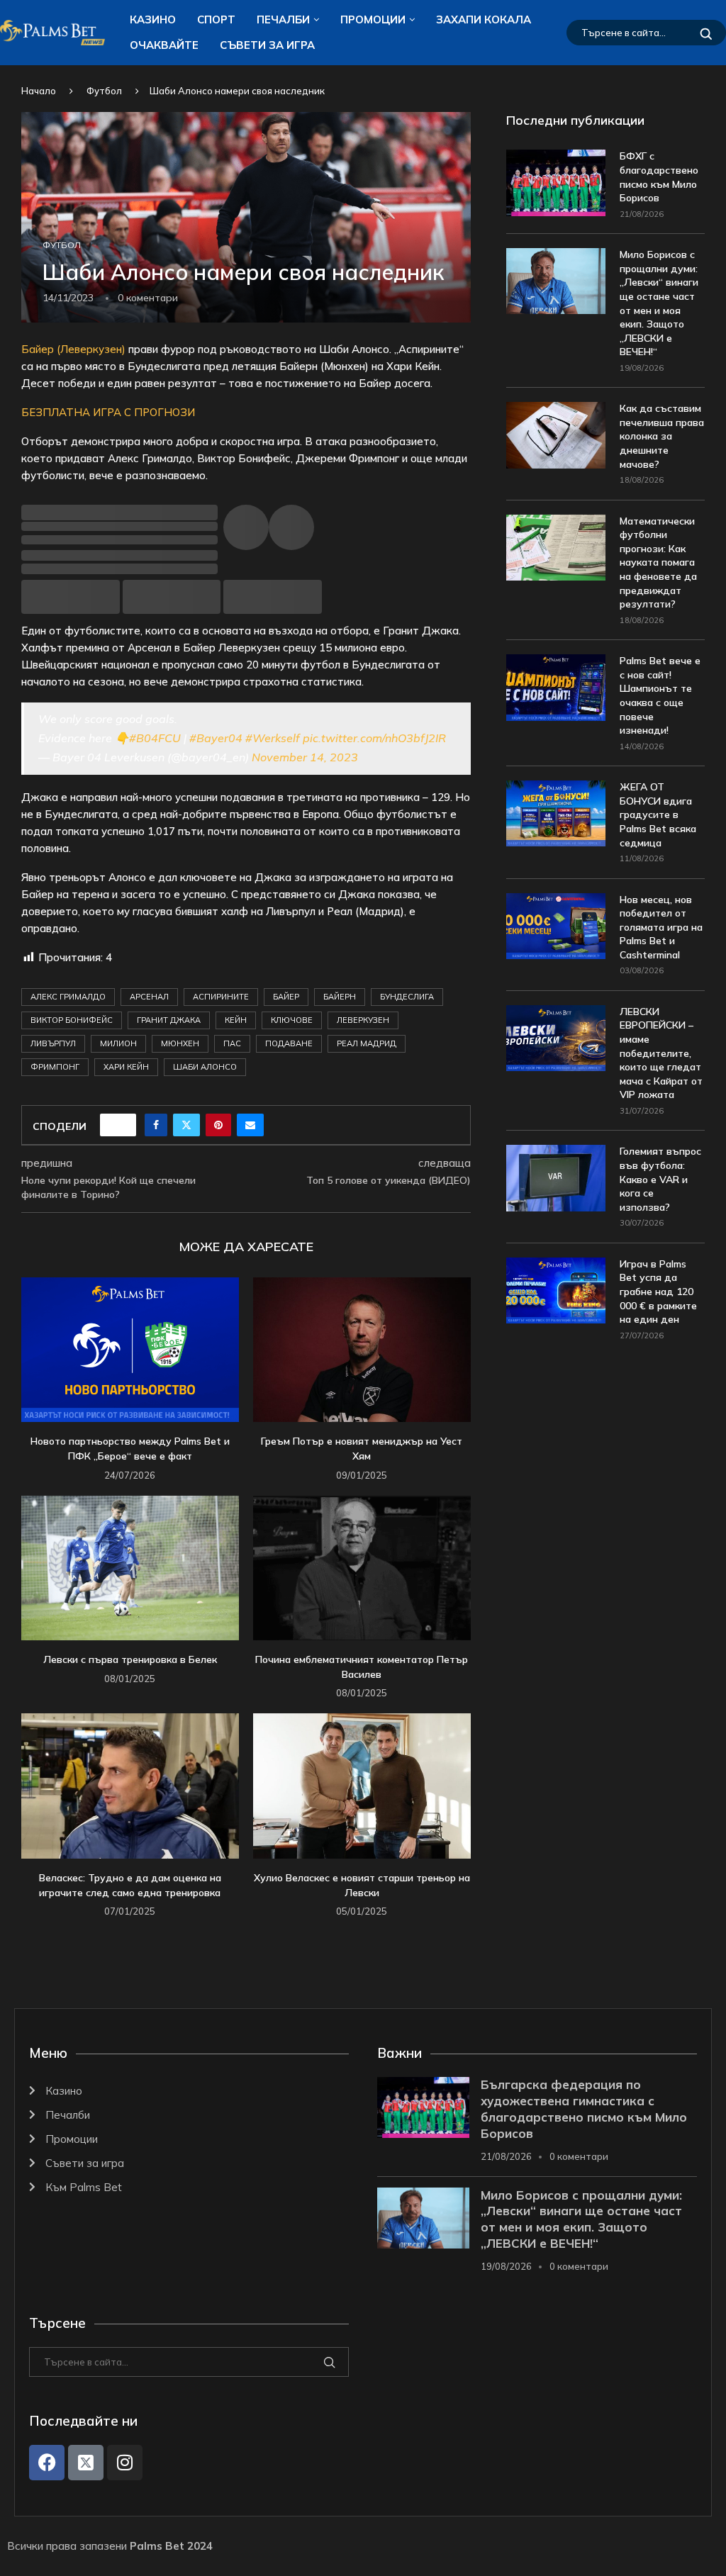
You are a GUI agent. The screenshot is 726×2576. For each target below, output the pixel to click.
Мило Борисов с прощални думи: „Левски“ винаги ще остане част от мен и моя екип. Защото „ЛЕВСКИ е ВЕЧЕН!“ (659, 303)
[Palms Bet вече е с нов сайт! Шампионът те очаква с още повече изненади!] (556, 687)
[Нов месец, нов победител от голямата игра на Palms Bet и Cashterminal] (556, 926)
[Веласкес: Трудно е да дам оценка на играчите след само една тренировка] (130, 1786)
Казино (153, 19)
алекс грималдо (68, 997)
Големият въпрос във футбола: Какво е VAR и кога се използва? (660, 1179)
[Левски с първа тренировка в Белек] (130, 1568)
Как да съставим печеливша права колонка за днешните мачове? (662, 436)
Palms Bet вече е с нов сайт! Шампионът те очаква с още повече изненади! (660, 695)
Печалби (283, 19)
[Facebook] (47, 2463)
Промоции (373, 19)
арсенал (149, 997)
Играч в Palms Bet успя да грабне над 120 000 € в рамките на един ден (658, 1292)
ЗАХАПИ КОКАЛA (484, 19)
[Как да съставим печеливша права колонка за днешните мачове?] (556, 435)
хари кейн (126, 1067)
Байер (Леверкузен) (73, 349)
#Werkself (273, 738)
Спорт (216, 19)
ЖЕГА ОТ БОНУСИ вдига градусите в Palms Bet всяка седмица (658, 814)
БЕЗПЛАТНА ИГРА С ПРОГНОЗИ (108, 412)
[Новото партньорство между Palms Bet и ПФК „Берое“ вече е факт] (130, 1350)
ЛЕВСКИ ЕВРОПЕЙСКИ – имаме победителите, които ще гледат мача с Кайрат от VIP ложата (661, 1053)
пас (232, 1043)
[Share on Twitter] (186, 1125)
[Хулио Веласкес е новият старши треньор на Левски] (362, 1786)
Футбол (104, 91)
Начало (39, 91)
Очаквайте (164, 45)
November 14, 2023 (305, 757)
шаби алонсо (205, 1067)
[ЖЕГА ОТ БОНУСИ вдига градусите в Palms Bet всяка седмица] (556, 813)
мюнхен (180, 1043)
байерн (340, 997)
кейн (236, 1020)
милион (118, 1043)
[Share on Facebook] (156, 1125)
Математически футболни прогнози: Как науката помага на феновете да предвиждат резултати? (658, 563)
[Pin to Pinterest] (218, 1125)
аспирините (221, 997)
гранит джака (169, 1020)
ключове (292, 1020)
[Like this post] (123, 1125)
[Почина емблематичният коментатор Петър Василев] (362, 1568)
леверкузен (363, 1020)
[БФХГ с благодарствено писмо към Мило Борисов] (556, 183)
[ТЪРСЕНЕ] (706, 33)
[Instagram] (125, 2463)
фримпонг (55, 1067)
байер (286, 997)
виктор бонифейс (72, 1020)
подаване (289, 1043)
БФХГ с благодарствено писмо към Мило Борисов (659, 177)
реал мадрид (367, 1043)
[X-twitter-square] (86, 2463)
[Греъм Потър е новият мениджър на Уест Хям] (362, 1350)
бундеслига (407, 997)
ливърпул (53, 1043)
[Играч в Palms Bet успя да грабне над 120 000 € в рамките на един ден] (556, 1290)
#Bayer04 (216, 738)
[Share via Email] (250, 1125)
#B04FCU (155, 738)
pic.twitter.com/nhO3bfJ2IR (374, 738)
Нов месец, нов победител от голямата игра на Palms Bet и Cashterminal (661, 927)
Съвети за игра (267, 45)
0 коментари (579, 2156)
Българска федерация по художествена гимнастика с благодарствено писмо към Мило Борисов (584, 2109)
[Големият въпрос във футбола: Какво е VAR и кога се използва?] (556, 1178)
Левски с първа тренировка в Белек (130, 1659)
